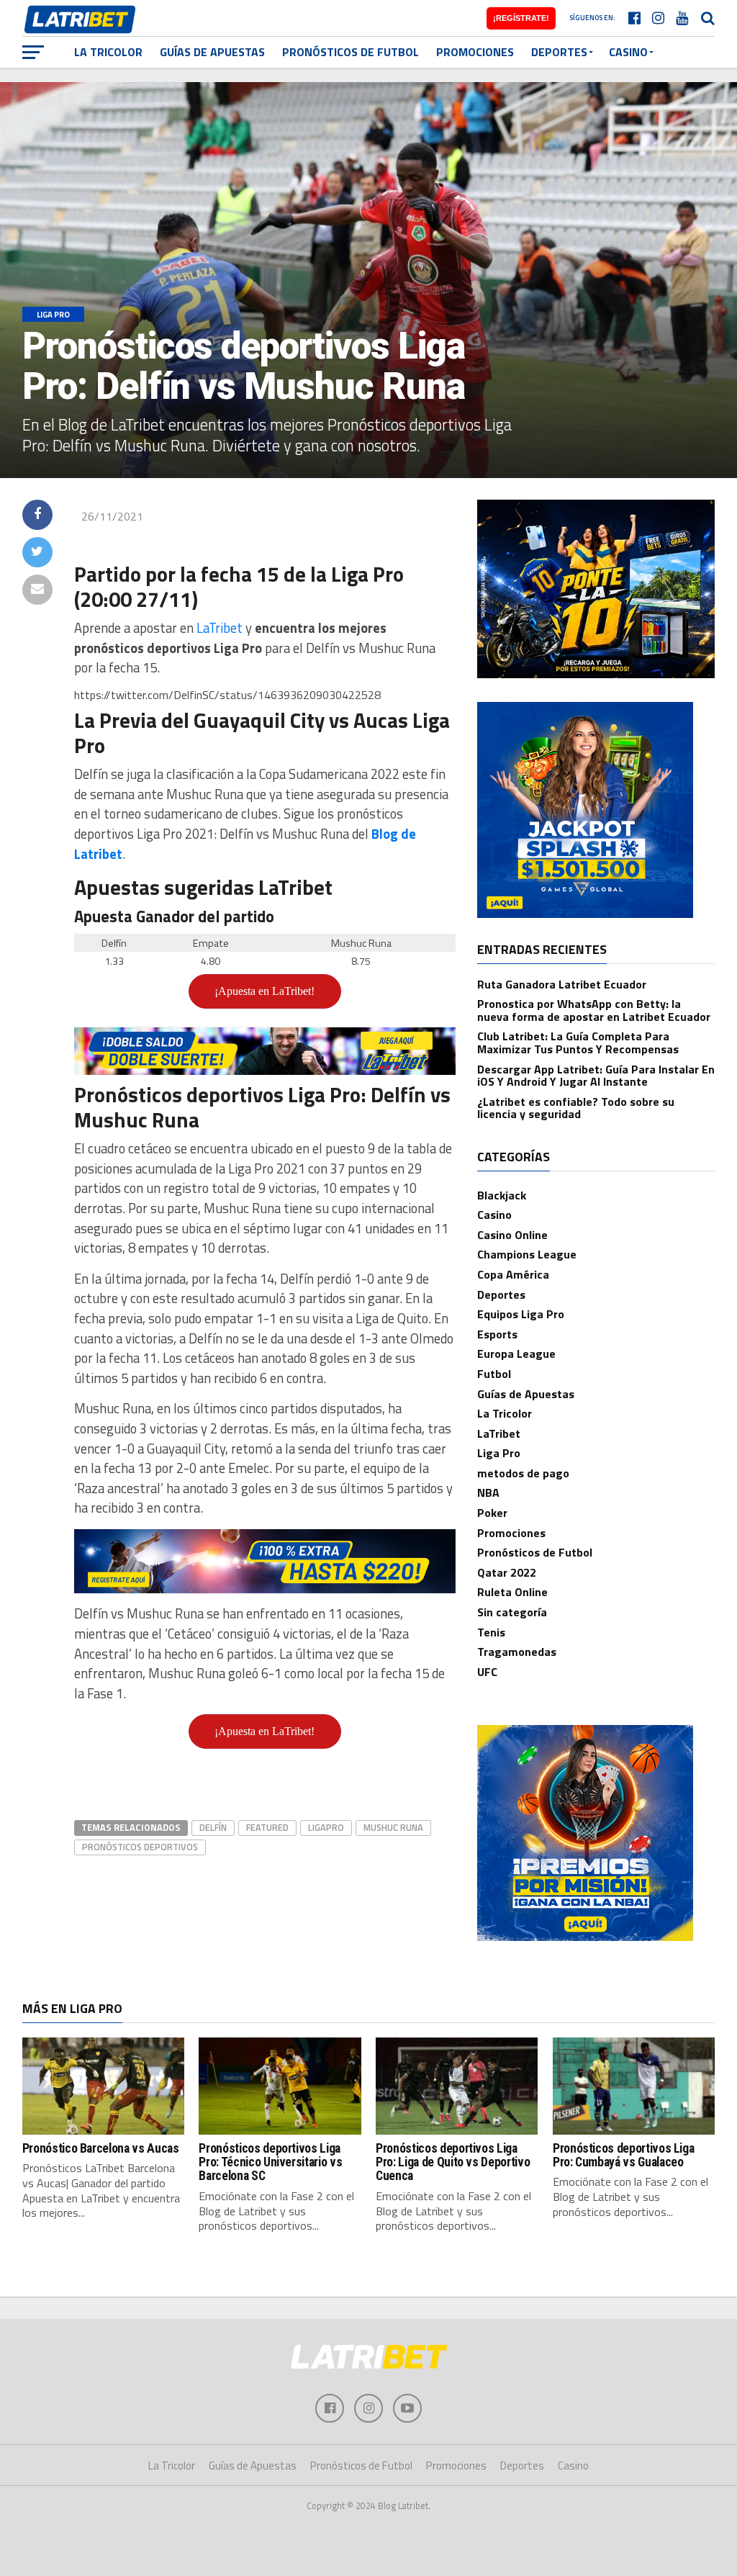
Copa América (513, 1274)
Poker (492, 1513)
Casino (628, 52)
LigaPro (326, 1827)
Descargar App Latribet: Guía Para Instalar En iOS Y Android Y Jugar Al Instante (596, 1076)
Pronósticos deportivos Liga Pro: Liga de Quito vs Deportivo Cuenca (453, 2162)
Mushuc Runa (393, 1827)
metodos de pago (523, 1473)
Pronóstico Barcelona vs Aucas (101, 2148)
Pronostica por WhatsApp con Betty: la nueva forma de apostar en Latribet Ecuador (594, 1010)
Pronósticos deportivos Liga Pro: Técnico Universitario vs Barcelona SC (270, 2162)
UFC (487, 1672)
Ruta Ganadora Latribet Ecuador (562, 984)
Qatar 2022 (507, 1572)
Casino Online (512, 1235)
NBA (488, 1492)
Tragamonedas (517, 1652)
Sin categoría (512, 1612)
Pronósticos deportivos (140, 1847)
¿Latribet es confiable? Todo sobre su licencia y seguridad (576, 1108)
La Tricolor (108, 52)
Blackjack (502, 1195)
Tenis (491, 1632)
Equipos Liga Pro (521, 1314)
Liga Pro (499, 1453)
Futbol (494, 1374)
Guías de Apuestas (212, 52)
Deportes (559, 52)
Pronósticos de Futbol (351, 52)
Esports (497, 1334)
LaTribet (220, 628)
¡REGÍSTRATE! (521, 18)
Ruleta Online (512, 1592)
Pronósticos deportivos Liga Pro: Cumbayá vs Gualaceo (624, 2155)
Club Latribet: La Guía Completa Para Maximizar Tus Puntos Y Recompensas (578, 1042)
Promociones (475, 52)
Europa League (516, 1354)
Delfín (213, 1827)
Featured (267, 1827)
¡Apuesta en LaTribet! (264, 991)
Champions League (527, 1254)
